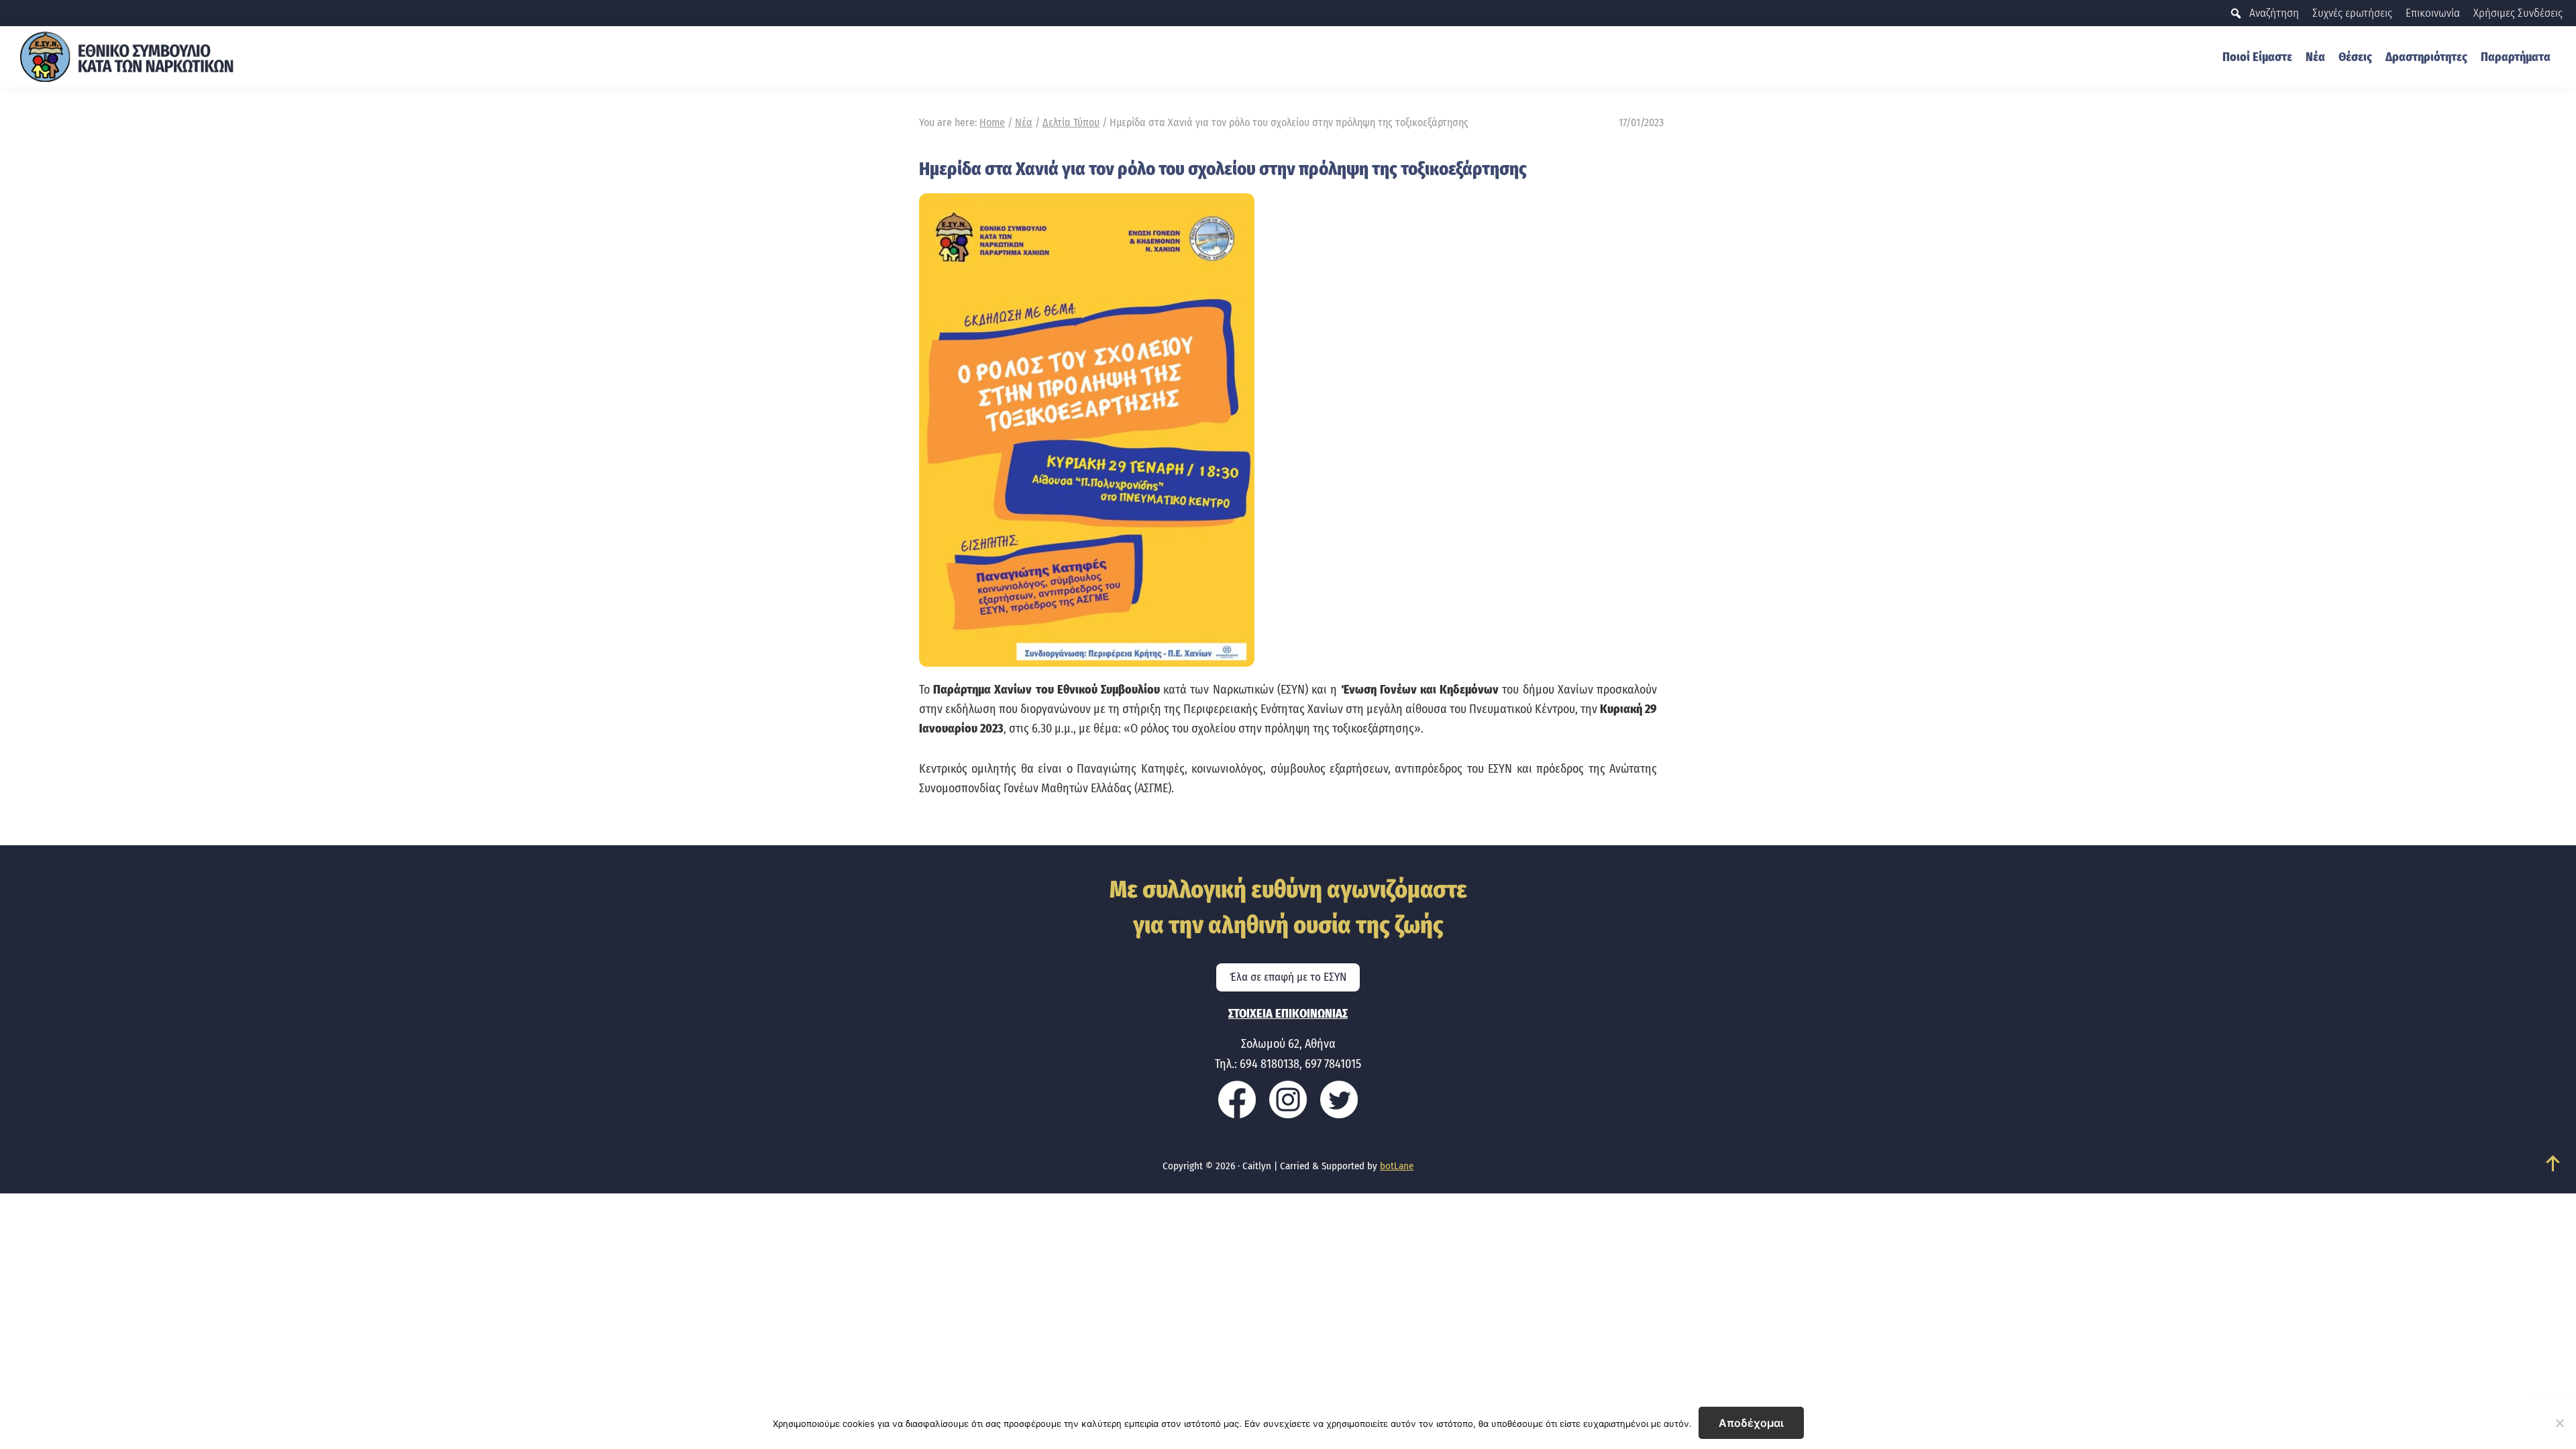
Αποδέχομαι (1751, 1423)
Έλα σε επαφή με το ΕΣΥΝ (1288, 977)
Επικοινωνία (2433, 13)
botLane (1397, 1166)
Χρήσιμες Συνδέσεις (2518, 13)
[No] (2559, 1423)
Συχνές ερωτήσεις (2352, 13)
